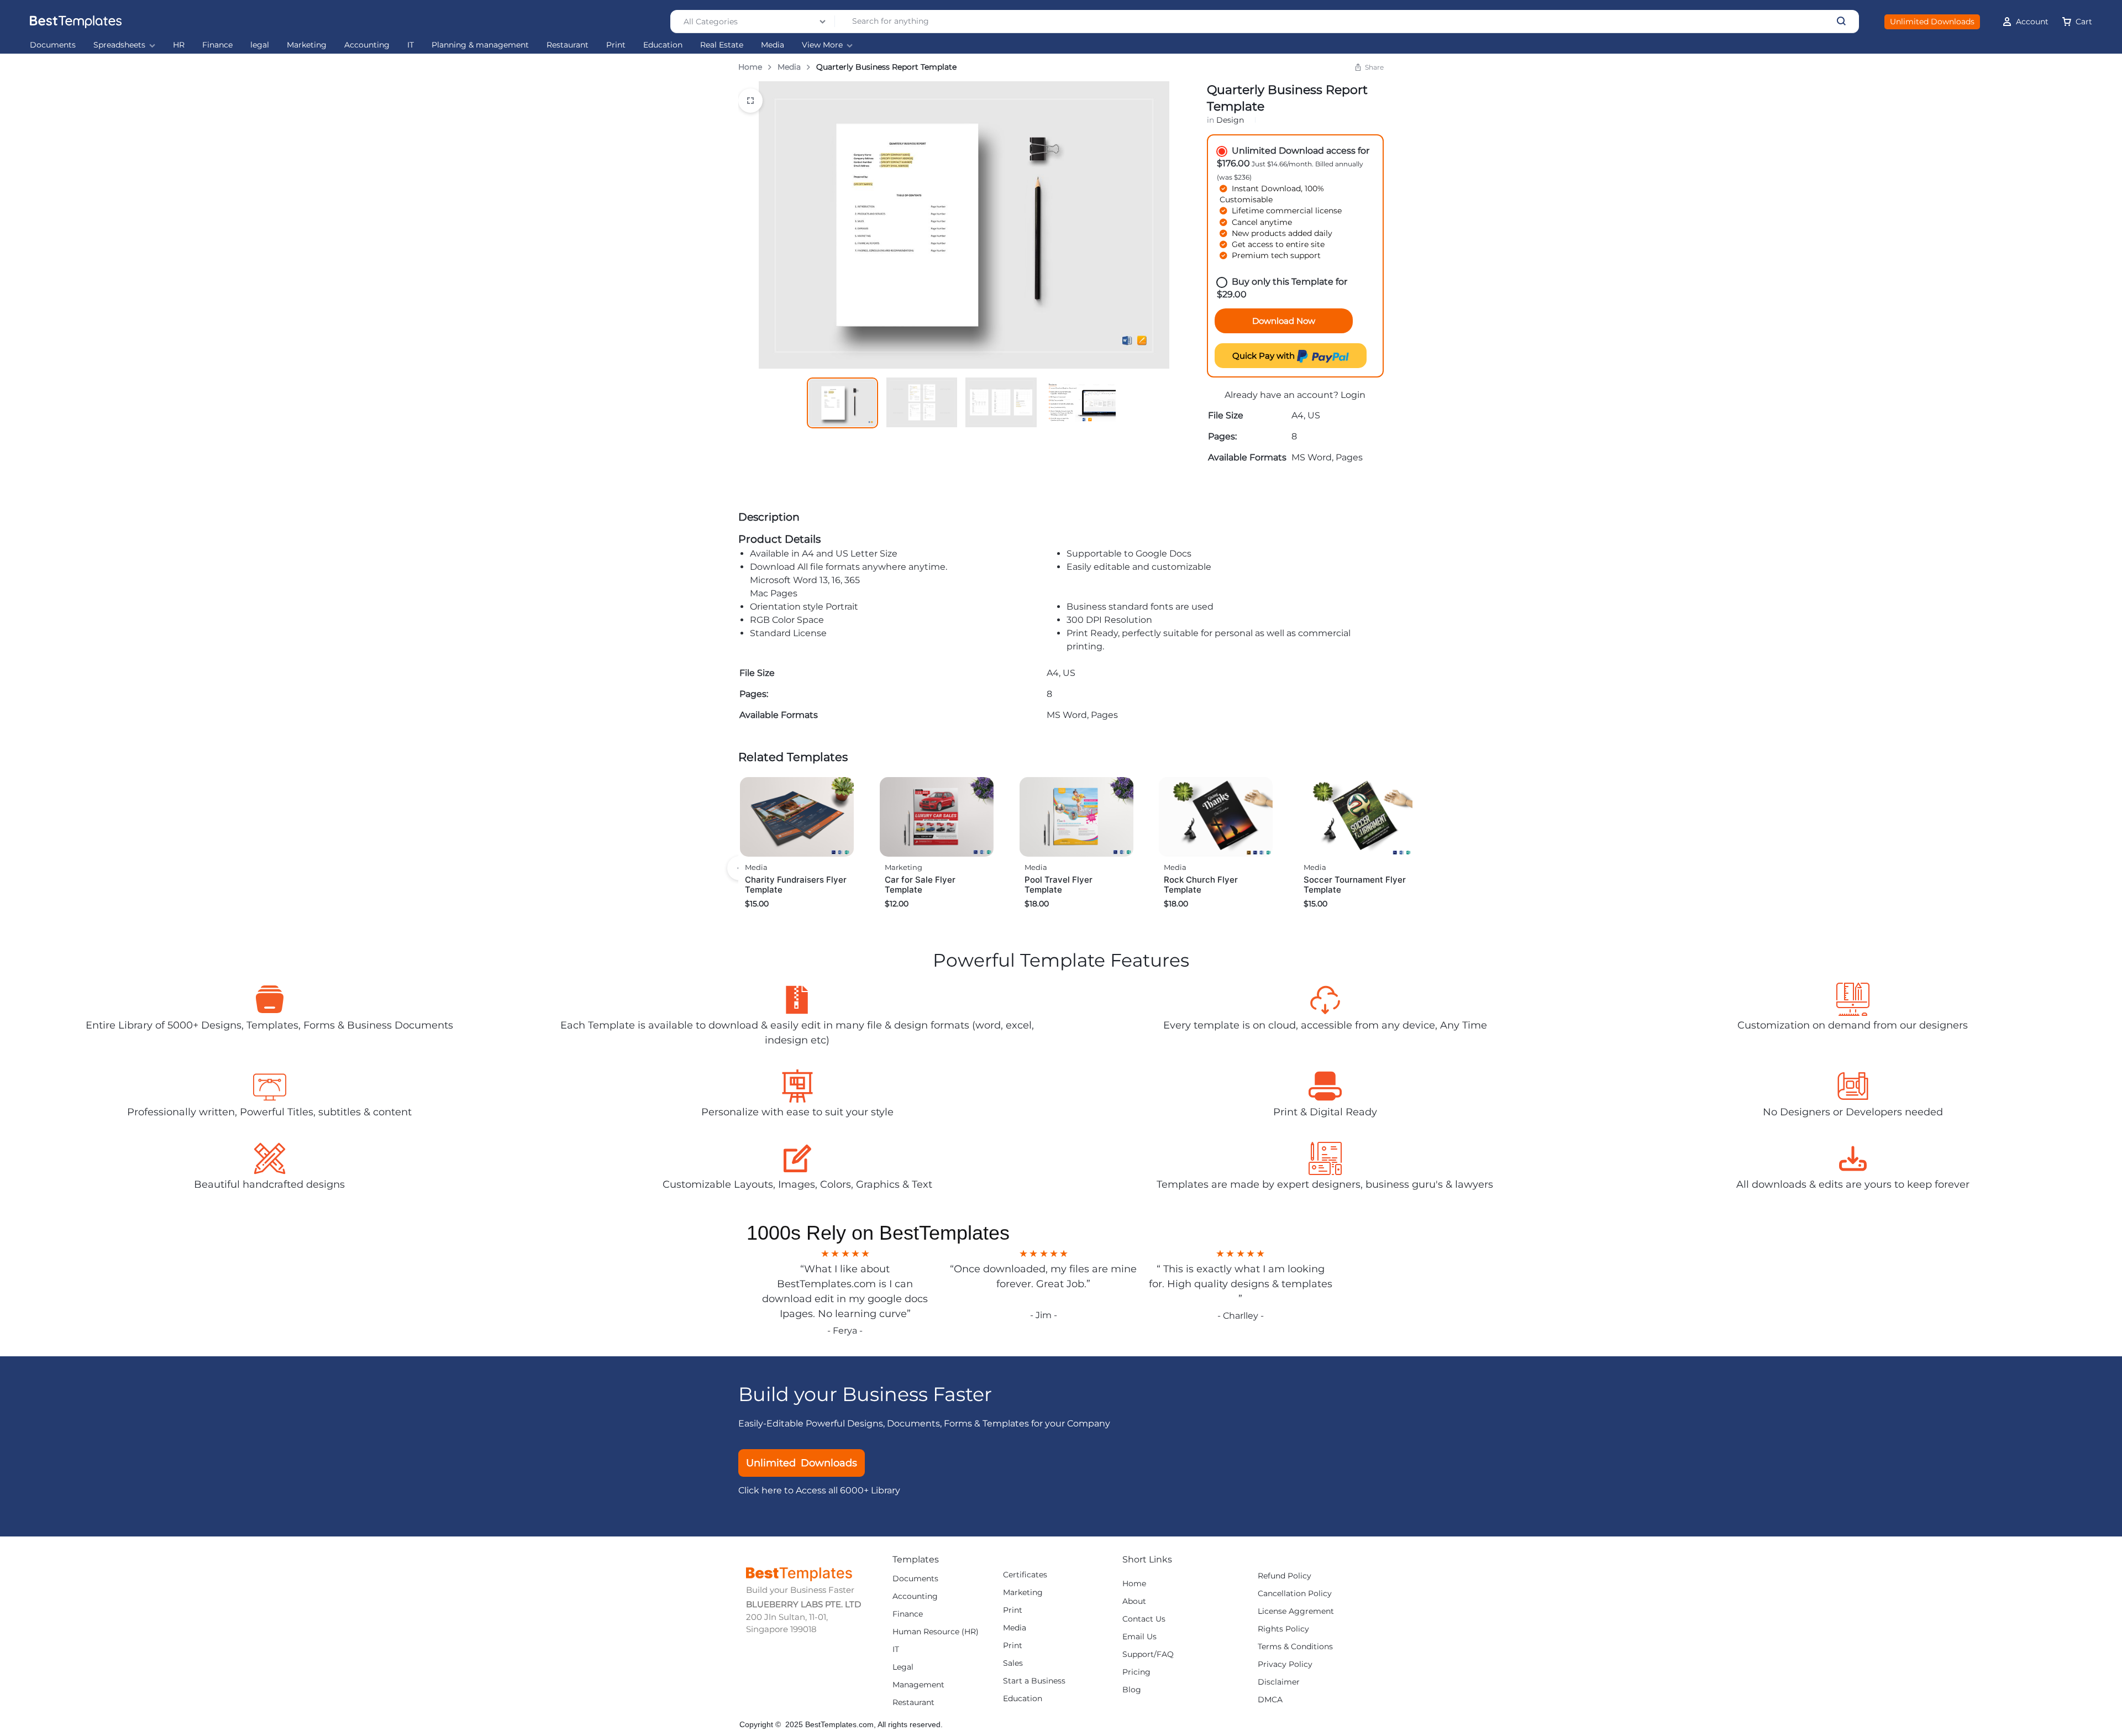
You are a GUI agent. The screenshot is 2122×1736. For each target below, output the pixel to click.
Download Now (1284, 321)
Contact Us (1144, 1619)
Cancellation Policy (1295, 1594)
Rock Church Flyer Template (1201, 885)
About (1134, 1601)
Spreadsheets (119, 45)
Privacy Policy (1285, 1664)
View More (822, 45)
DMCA (1270, 1700)
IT (411, 45)
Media (773, 45)
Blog (1132, 1690)
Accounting (367, 45)
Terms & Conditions (1295, 1647)
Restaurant (568, 45)
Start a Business (1034, 1681)
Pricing (1136, 1672)
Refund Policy (1285, 1576)
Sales (1013, 1663)
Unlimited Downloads (1932, 22)
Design (1230, 120)
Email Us (1139, 1637)
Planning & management (480, 45)
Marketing (307, 45)
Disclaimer (1279, 1682)
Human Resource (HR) (936, 1632)
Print (616, 45)
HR (179, 45)
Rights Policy (1283, 1629)
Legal (903, 1667)
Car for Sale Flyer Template (920, 885)
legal (260, 45)
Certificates (1025, 1575)
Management (918, 1685)
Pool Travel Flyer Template (1059, 885)
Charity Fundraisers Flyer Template (796, 885)
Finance (217, 45)
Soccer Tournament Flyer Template (1355, 885)
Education (663, 45)
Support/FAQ (1148, 1654)
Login (1353, 395)
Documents (53, 45)
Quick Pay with (1265, 356)
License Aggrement (1296, 1611)
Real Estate (722, 45)
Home (750, 67)
